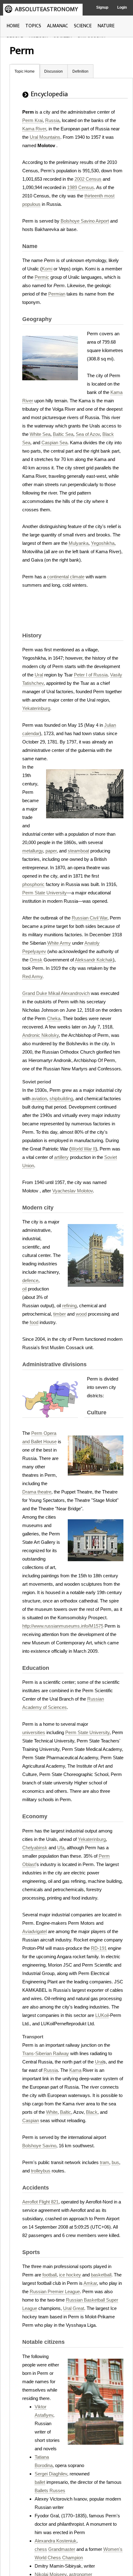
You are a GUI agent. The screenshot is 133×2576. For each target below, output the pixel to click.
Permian (57, 294)
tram (105, 2162)
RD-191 (99, 1948)
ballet (40, 2482)
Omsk (36, 960)
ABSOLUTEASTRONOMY (46, 9)
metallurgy (33, 851)
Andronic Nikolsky (41, 1035)
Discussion (54, 71)
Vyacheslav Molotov (73, 1191)
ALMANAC (58, 26)
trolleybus (41, 2171)
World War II (83, 1149)
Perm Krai (32, 120)
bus (115, 2162)
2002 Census (88, 179)
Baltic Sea (63, 434)
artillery (61, 1157)
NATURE (106, 26)
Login (122, 7)
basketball (101, 2275)
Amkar (90, 2283)
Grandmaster (62, 2549)
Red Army (32, 976)
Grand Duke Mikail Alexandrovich (56, 993)
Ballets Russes (50, 2490)
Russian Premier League (55, 2291)
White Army (59, 943)
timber (60, 1314)
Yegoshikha (103, 543)
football (49, 2275)
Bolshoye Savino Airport (85, 221)
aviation (39, 1098)
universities (34, 1732)
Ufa (61, 1848)
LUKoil (102, 2015)
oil (24, 1289)
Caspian (31, 2120)
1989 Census (81, 187)
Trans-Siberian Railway (46, 2053)
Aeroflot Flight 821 (40, 2202)
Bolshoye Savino (39, 2146)
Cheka (54, 1018)
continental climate (66, 577)
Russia (52, 120)
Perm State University (45, 893)
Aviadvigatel (34, 1931)
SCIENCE (83, 26)
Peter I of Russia (91, 675)
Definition (80, 71)
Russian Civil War (90, 918)
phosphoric (33, 884)
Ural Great (74, 2308)
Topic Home (25, 71)
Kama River (34, 129)
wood (81, 1314)
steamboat (78, 851)
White (52, 2112)
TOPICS (33, 26)
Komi (47, 269)
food (34, 1322)
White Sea (40, 434)
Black (92, 2112)
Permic (42, 277)
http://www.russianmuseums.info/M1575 (63, 1626)
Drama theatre (37, 1492)
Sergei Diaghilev (51, 2474)
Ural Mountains (45, 137)
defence (30, 1280)
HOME (13, 26)
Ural (39, 675)
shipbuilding (61, 1098)
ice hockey (70, 2275)
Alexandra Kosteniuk (56, 2541)
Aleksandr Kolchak (94, 960)
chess (41, 2549)
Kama (75, 2070)
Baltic (66, 2112)
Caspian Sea (54, 443)
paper (51, 851)
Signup (102, 7)
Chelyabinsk (35, 1848)
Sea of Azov (88, 434)
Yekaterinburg (36, 708)
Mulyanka (79, 543)
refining (69, 1306)
